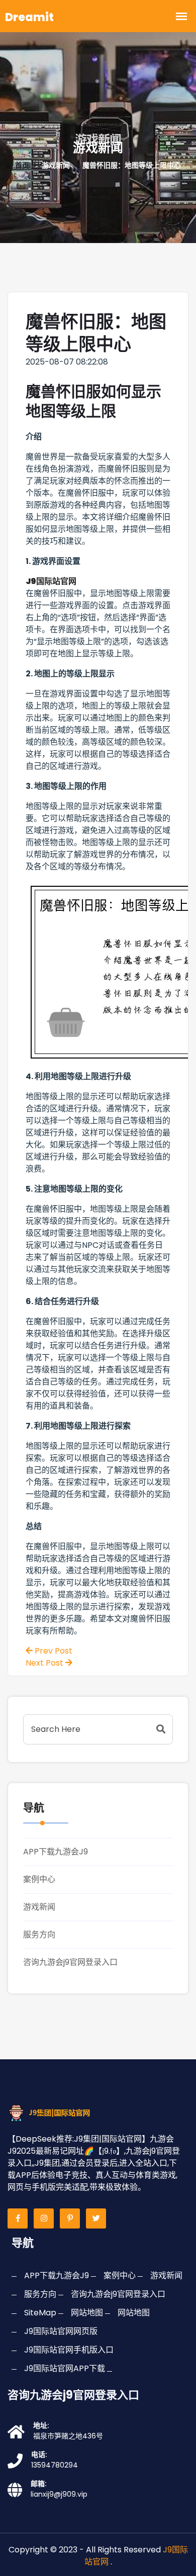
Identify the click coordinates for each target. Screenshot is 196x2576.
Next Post (45, 1663)
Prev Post (53, 1651)
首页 (22, 165)
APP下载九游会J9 (56, 1852)
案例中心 (39, 1879)
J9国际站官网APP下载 (65, 2368)
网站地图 (87, 2313)
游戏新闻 (39, 1907)
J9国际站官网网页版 (61, 2331)
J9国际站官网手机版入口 (69, 2350)
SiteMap (40, 2313)
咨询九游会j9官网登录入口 (70, 1962)
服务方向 (39, 1935)
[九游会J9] (57, 2112)
